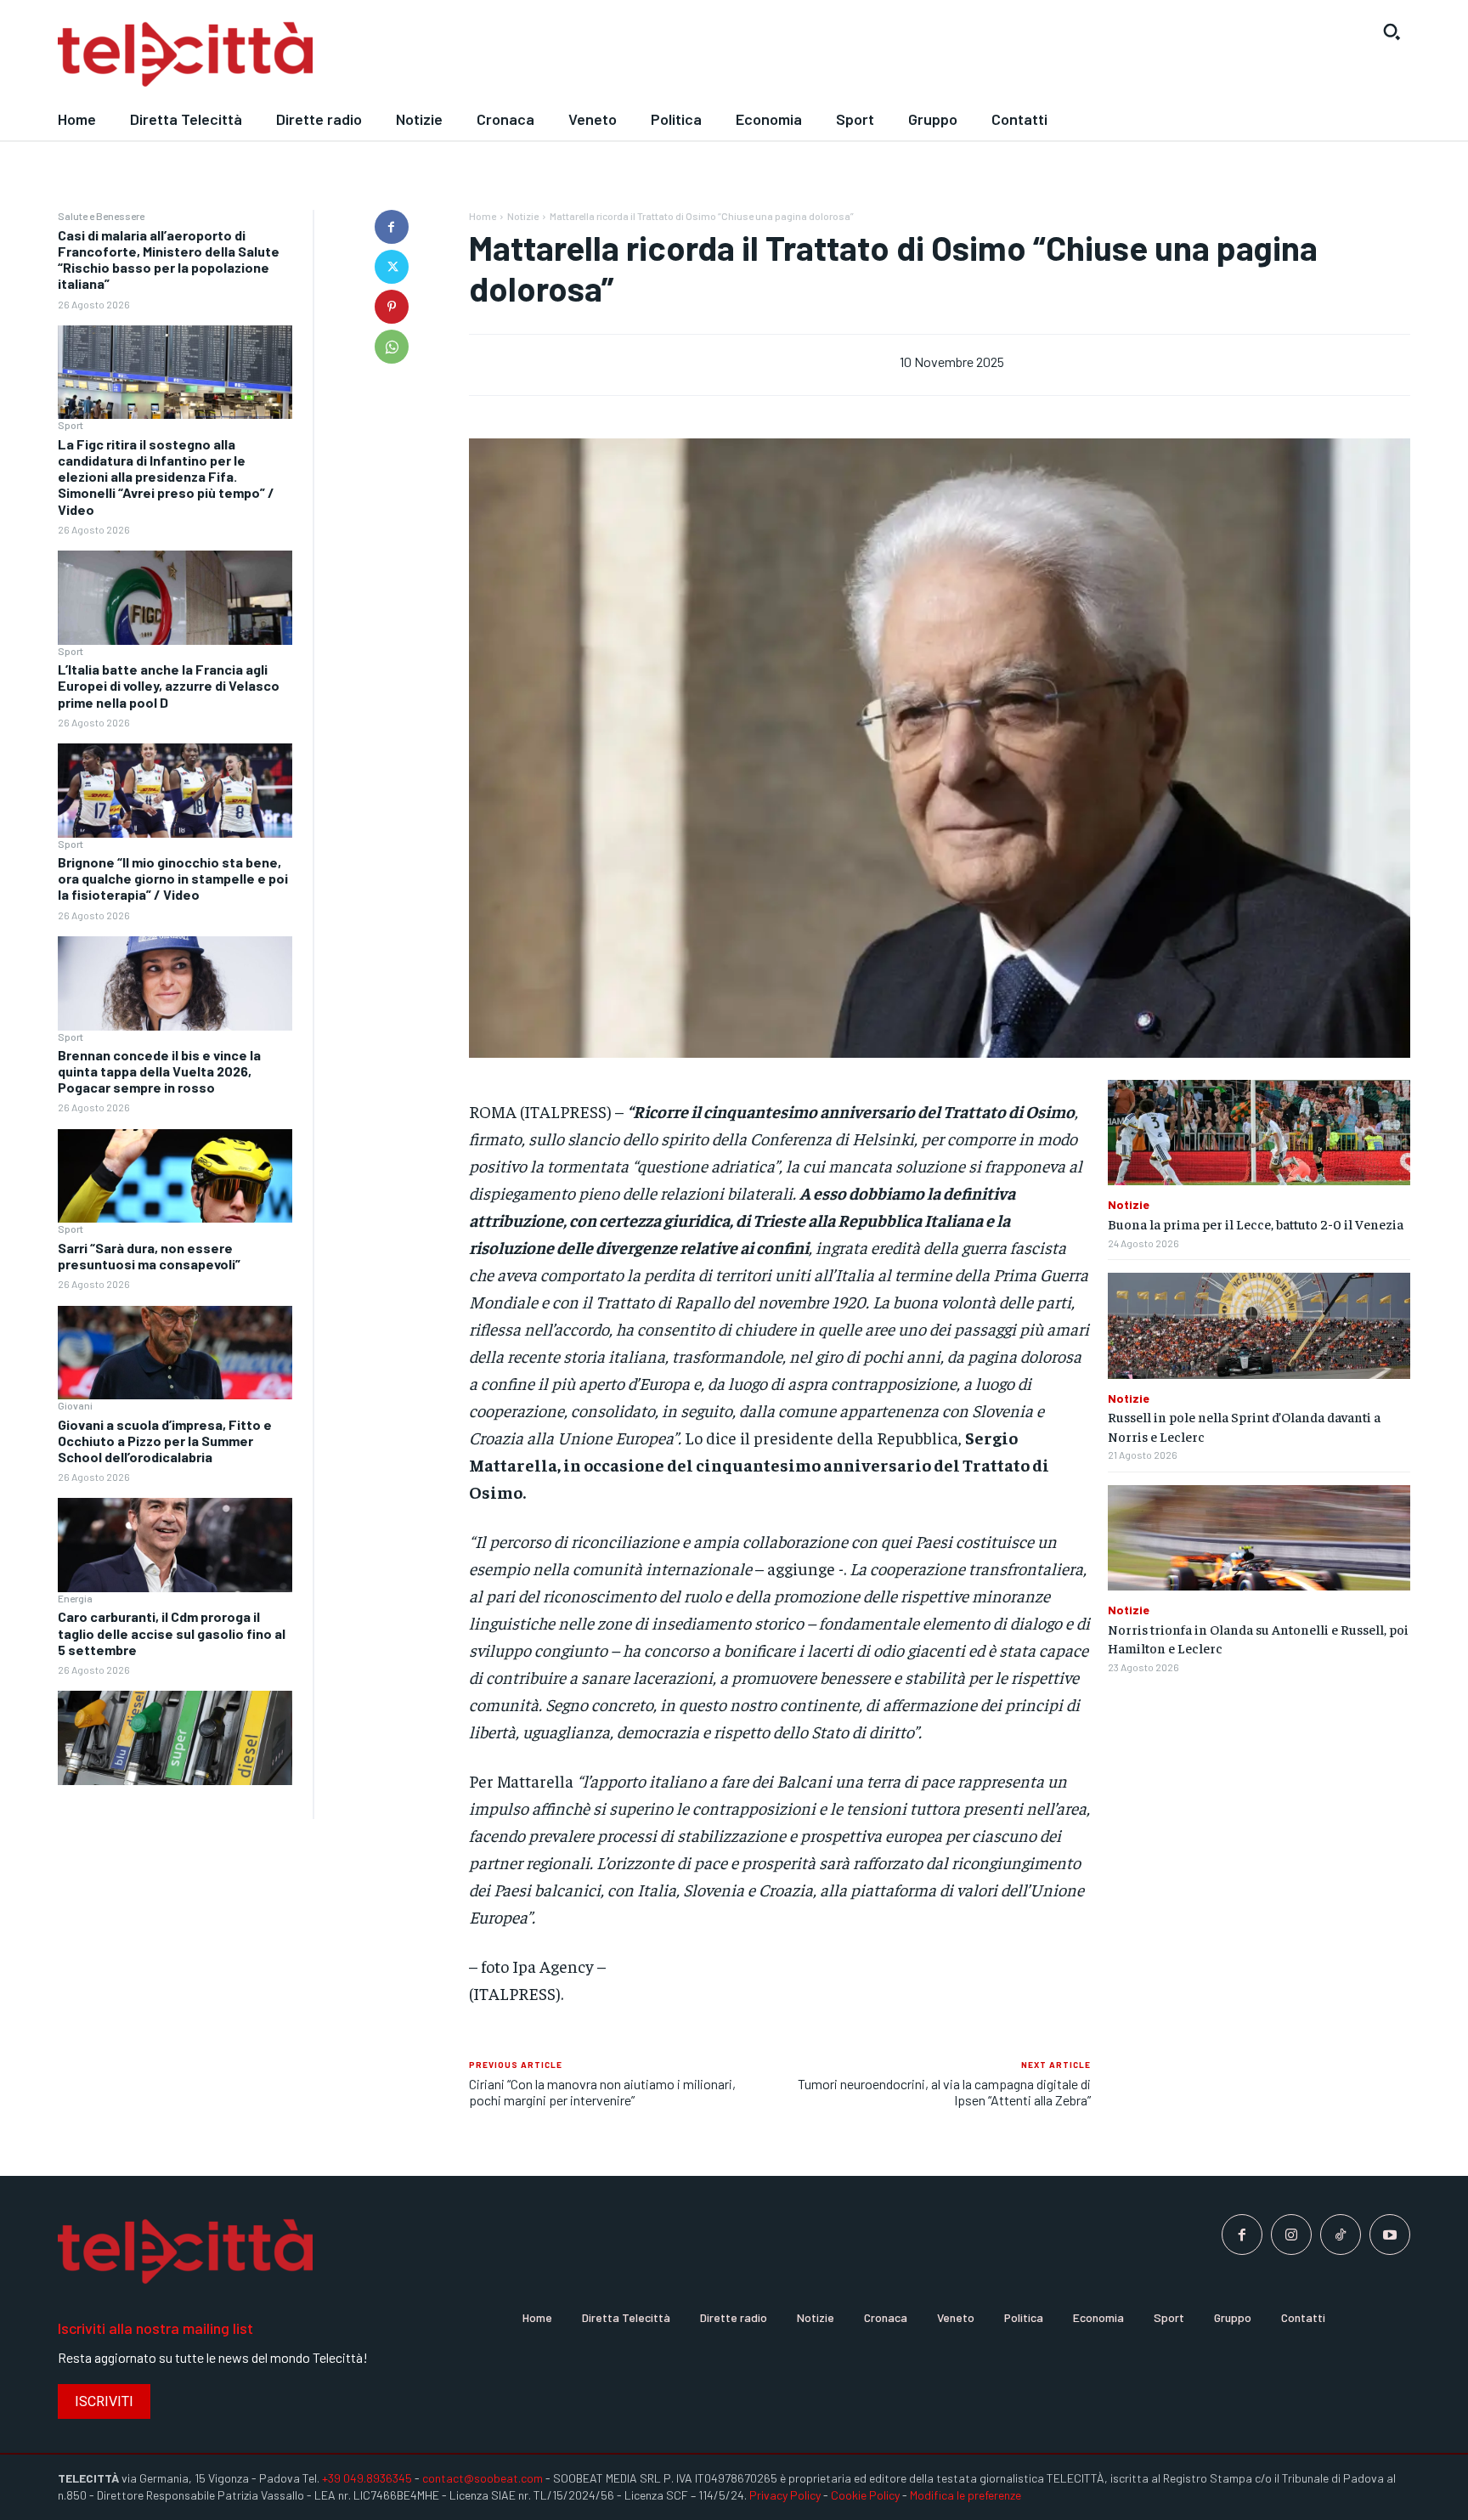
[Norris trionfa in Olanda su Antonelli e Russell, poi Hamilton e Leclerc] (1259, 1538)
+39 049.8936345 (367, 2478)
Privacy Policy (785, 2495)
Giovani (75, 1405)
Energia (75, 1598)
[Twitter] (392, 267)
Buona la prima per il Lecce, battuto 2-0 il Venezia (1256, 1223)
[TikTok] (1341, 2235)
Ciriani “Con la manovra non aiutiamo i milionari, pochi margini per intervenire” (602, 2092)
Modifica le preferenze (965, 2495)
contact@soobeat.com (483, 2478)
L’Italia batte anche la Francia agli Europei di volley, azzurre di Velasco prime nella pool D (169, 685)
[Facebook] (392, 227)
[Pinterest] (392, 307)
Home (483, 216)
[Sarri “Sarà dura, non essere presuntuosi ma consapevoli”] (175, 1353)
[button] (1392, 31)
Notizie (523, 216)
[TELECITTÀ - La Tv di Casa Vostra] (560, 55)
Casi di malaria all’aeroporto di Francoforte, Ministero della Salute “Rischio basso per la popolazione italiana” (169, 260)
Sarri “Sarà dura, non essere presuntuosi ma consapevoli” (149, 1256)
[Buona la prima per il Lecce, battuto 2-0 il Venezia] (1259, 1133)
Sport (71, 425)
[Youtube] (1390, 2235)
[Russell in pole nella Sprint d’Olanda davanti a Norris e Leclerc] (1259, 1326)
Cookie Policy (865, 2495)
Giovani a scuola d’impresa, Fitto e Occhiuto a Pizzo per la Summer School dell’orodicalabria (165, 1441)
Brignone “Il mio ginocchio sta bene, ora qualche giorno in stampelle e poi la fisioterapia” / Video (173, 878)
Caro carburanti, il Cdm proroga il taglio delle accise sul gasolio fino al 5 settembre (172, 1633)
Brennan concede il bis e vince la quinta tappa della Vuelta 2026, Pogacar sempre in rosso (159, 1071)
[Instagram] (1291, 2235)
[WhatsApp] (392, 347)
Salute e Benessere (101, 216)
